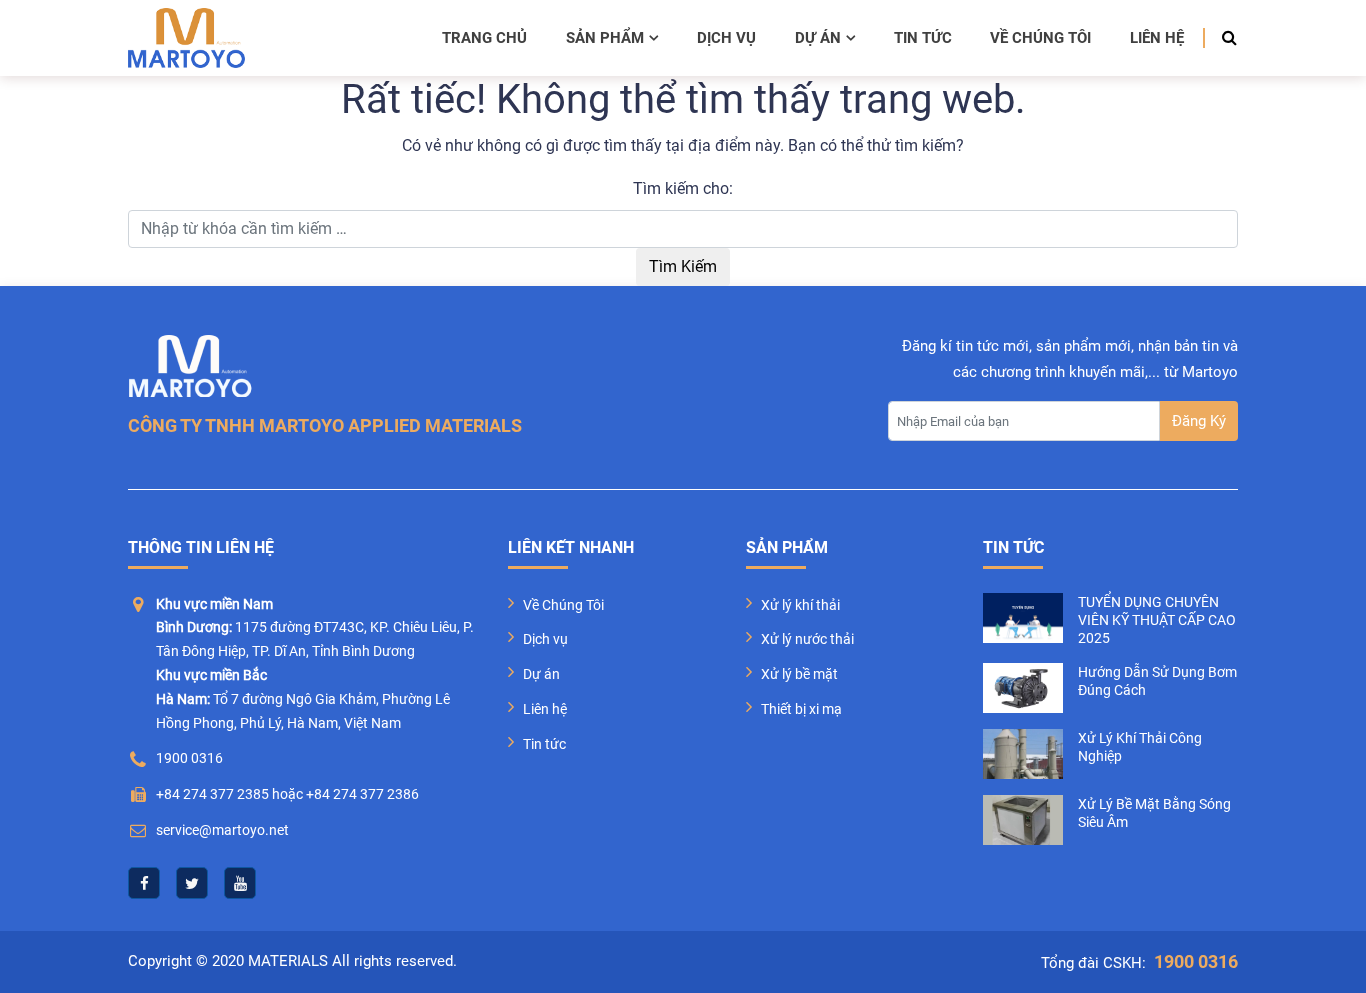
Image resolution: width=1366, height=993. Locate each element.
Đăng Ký (1199, 421)
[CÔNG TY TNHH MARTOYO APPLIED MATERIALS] (186, 38)
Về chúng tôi (1040, 38)
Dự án (818, 38)
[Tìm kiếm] (1223, 38)
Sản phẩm (605, 38)
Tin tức (923, 38)
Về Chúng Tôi (563, 605)
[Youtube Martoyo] (240, 883)
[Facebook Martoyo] (144, 883)
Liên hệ (1157, 38)
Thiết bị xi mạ (801, 709)
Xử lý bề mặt (799, 674)
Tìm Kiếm (683, 266)
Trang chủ (484, 38)
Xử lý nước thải (807, 639)
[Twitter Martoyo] (192, 883)
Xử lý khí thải (800, 605)
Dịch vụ (726, 38)
